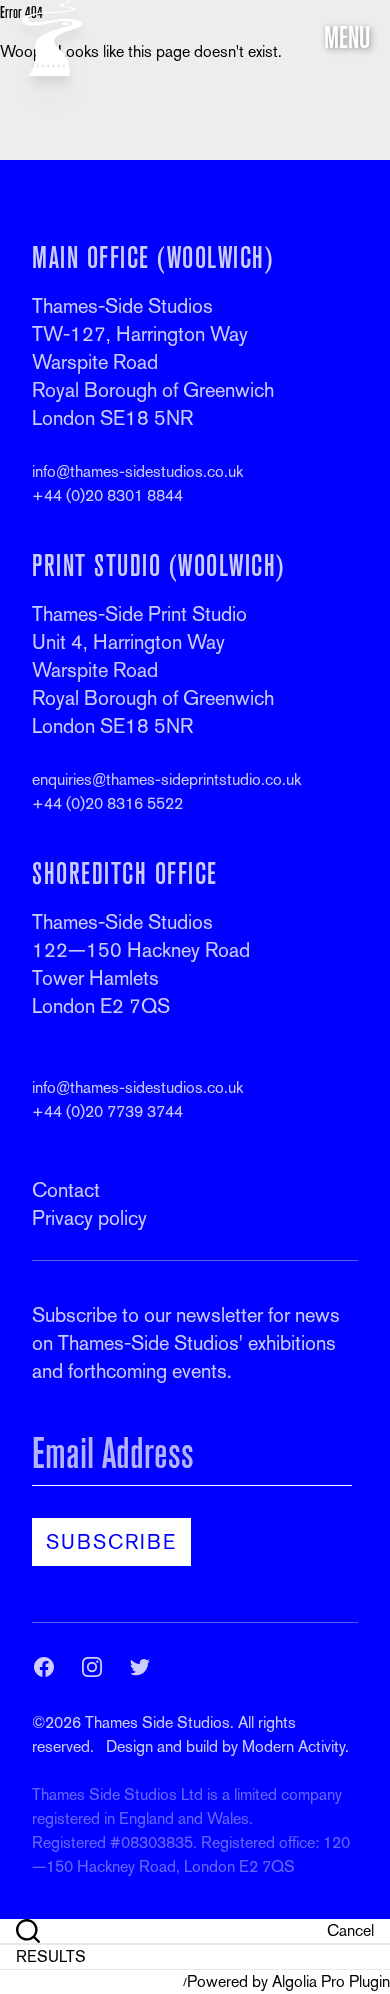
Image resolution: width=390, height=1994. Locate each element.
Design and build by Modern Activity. (227, 1746)
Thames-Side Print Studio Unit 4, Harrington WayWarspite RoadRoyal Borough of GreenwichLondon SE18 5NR (153, 670)
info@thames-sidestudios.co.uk (137, 471)
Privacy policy (89, 1218)
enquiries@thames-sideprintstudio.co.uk (166, 779)
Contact (66, 1190)
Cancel (350, 1930)
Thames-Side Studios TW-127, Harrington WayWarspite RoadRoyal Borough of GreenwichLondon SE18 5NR (153, 362)
